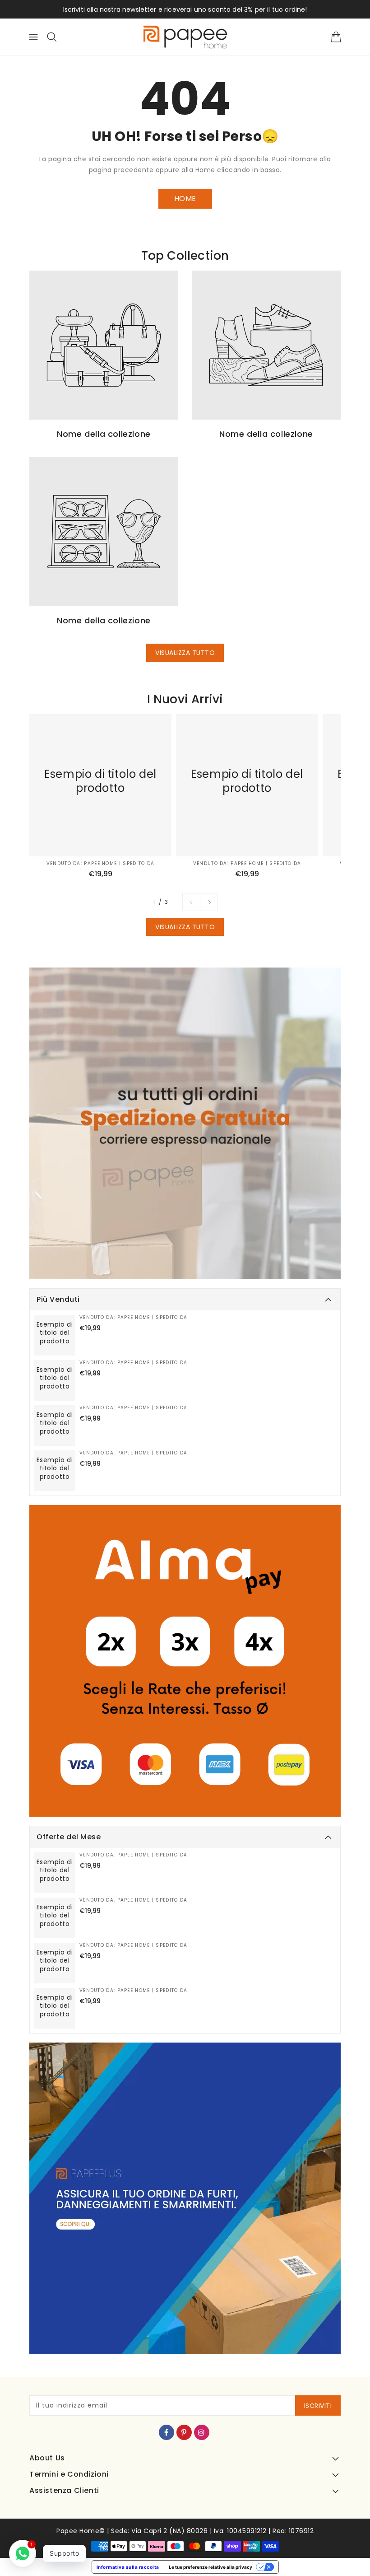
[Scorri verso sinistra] (191, 902)
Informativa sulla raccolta (128, 2567)
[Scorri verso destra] (209, 902)
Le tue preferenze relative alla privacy (210, 2567)
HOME (185, 199)
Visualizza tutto (185, 653)
